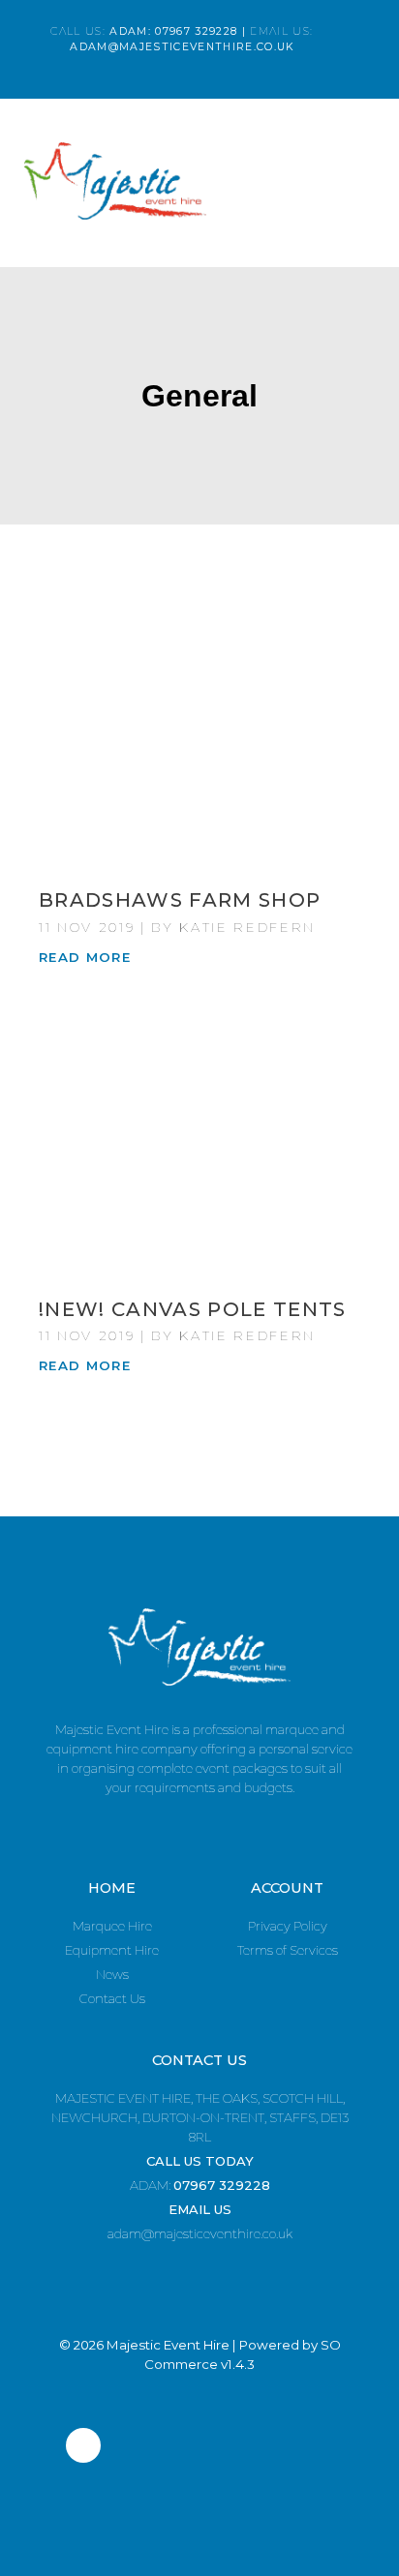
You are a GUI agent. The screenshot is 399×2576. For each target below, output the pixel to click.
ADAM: (200, 2185)
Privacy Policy (288, 1926)
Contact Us (112, 1998)
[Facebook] (83, 2445)
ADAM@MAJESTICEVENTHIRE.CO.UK (182, 47)
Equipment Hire (112, 1950)
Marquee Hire (112, 1926)
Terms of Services (288, 1950)
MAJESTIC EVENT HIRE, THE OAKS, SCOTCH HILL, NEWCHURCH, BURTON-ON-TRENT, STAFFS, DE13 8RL (200, 2117)
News (112, 1974)
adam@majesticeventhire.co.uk (200, 2233)
